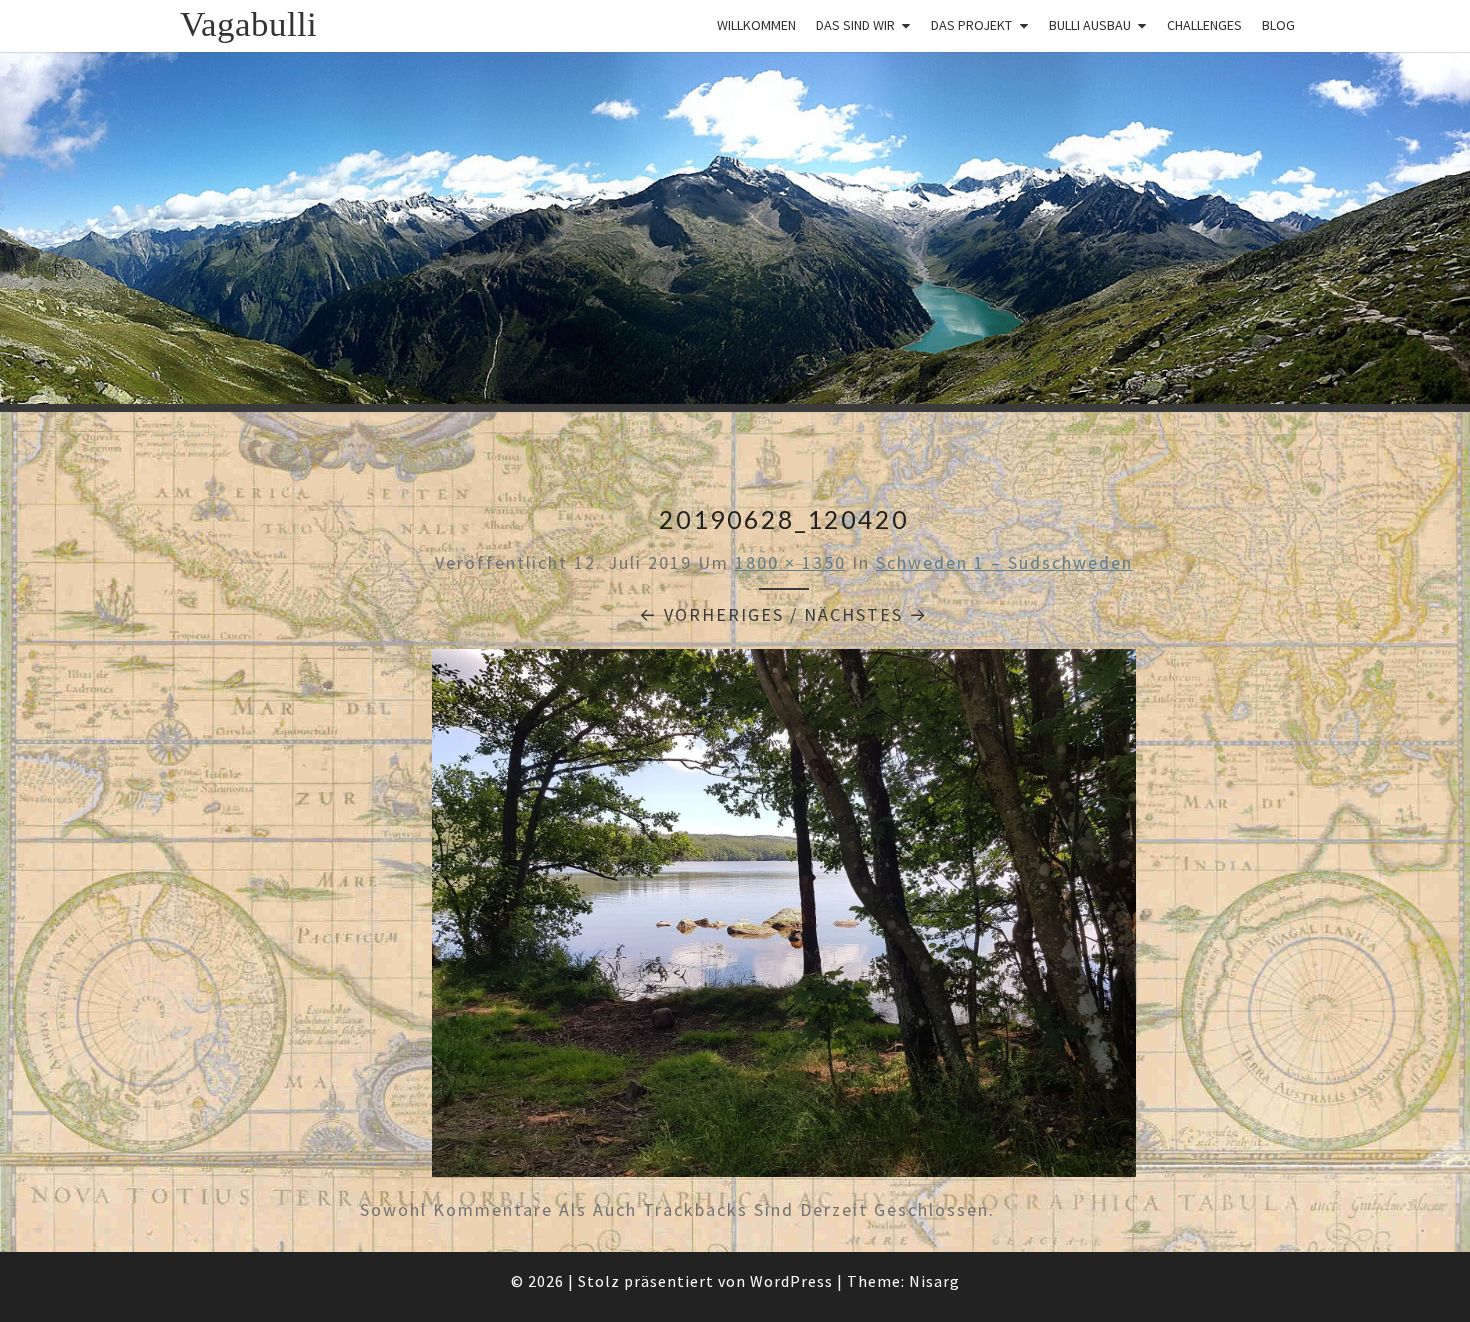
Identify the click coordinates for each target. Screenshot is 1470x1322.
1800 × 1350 (790, 562)
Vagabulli (248, 24)
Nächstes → (866, 614)
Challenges (1204, 25)
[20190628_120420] (784, 919)
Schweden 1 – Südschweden (1004, 562)
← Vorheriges (711, 614)
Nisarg (934, 1281)
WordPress (791, 1281)
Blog (1278, 25)
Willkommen (756, 25)
